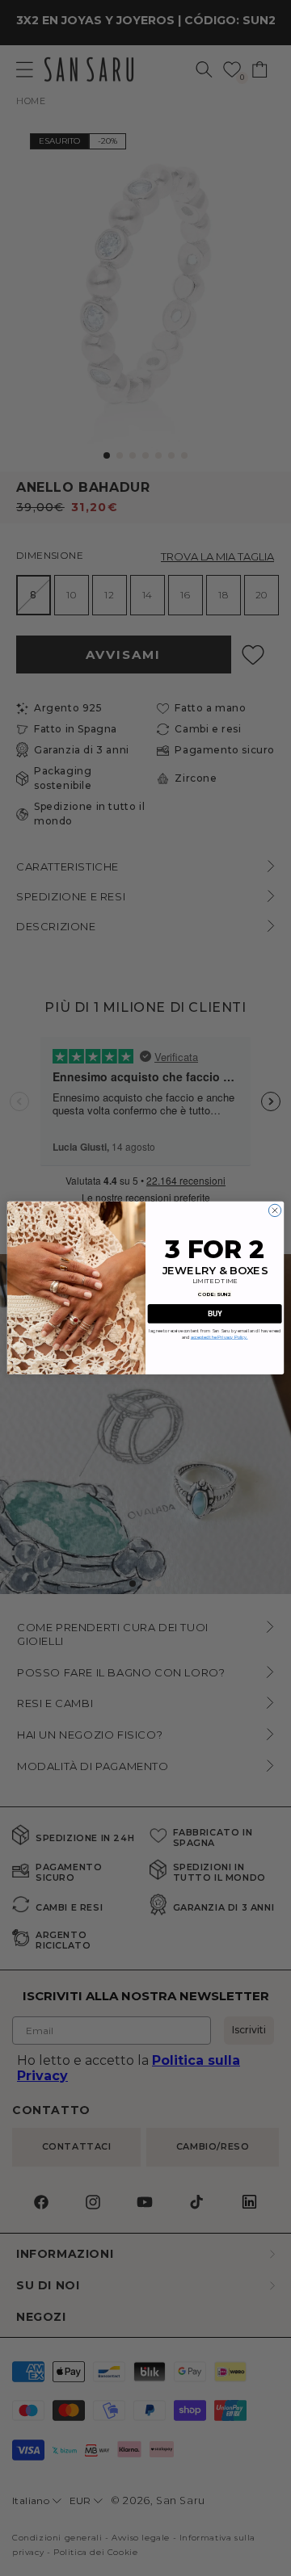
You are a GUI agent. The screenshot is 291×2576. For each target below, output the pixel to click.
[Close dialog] (274, 1211)
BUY (215, 1313)
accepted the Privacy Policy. (219, 1338)
